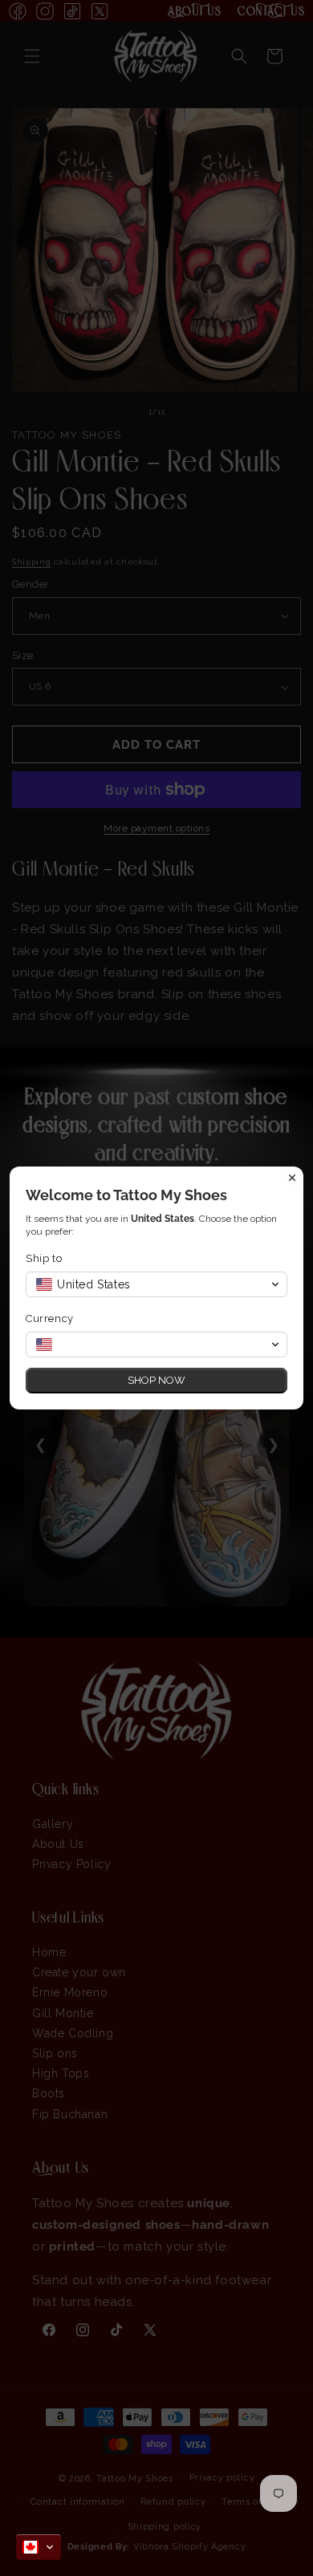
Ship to (44, 1258)
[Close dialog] (292, 1178)
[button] (39, 2547)
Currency (50, 1318)
